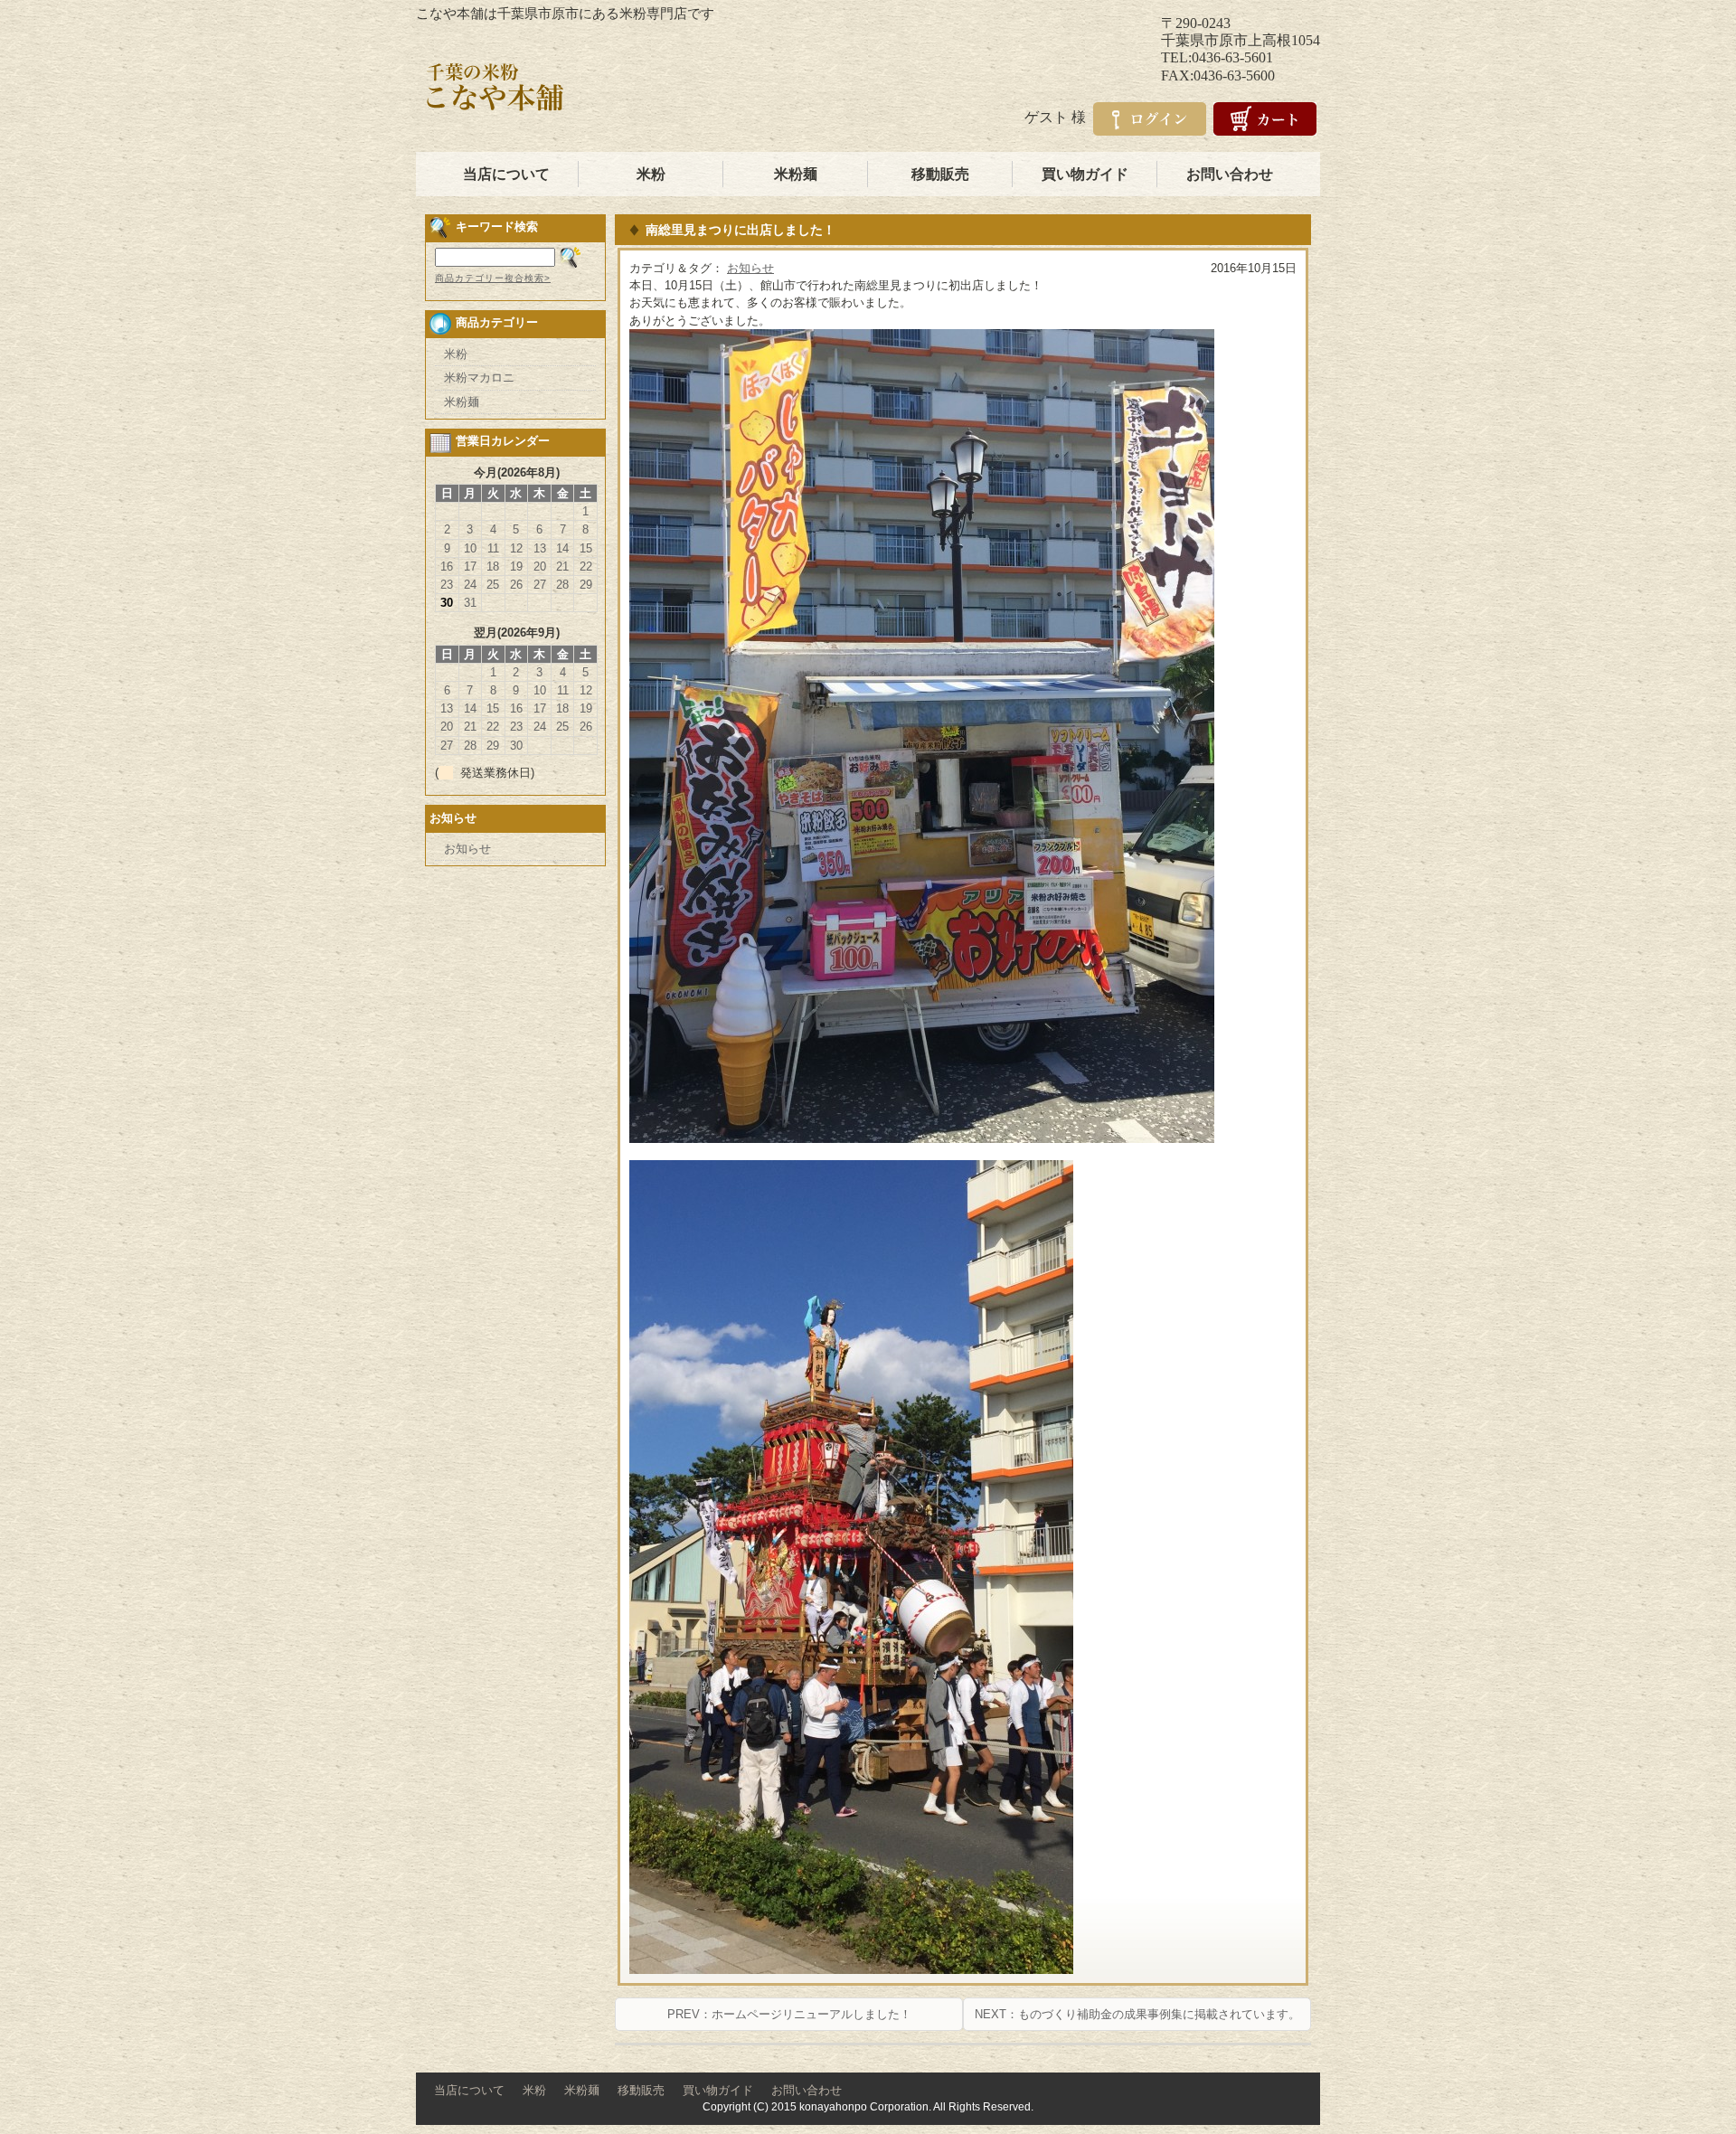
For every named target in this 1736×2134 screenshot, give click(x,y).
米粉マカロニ (479, 378)
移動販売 (940, 174)
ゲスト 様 (1055, 117)
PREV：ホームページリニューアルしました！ (789, 2014)
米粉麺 (796, 174)
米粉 (651, 174)
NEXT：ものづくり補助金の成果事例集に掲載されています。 (1137, 2014)
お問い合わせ (1230, 174)
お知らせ (750, 268)
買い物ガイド (1085, 174)
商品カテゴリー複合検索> (493, 278)
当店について (506, 174)
